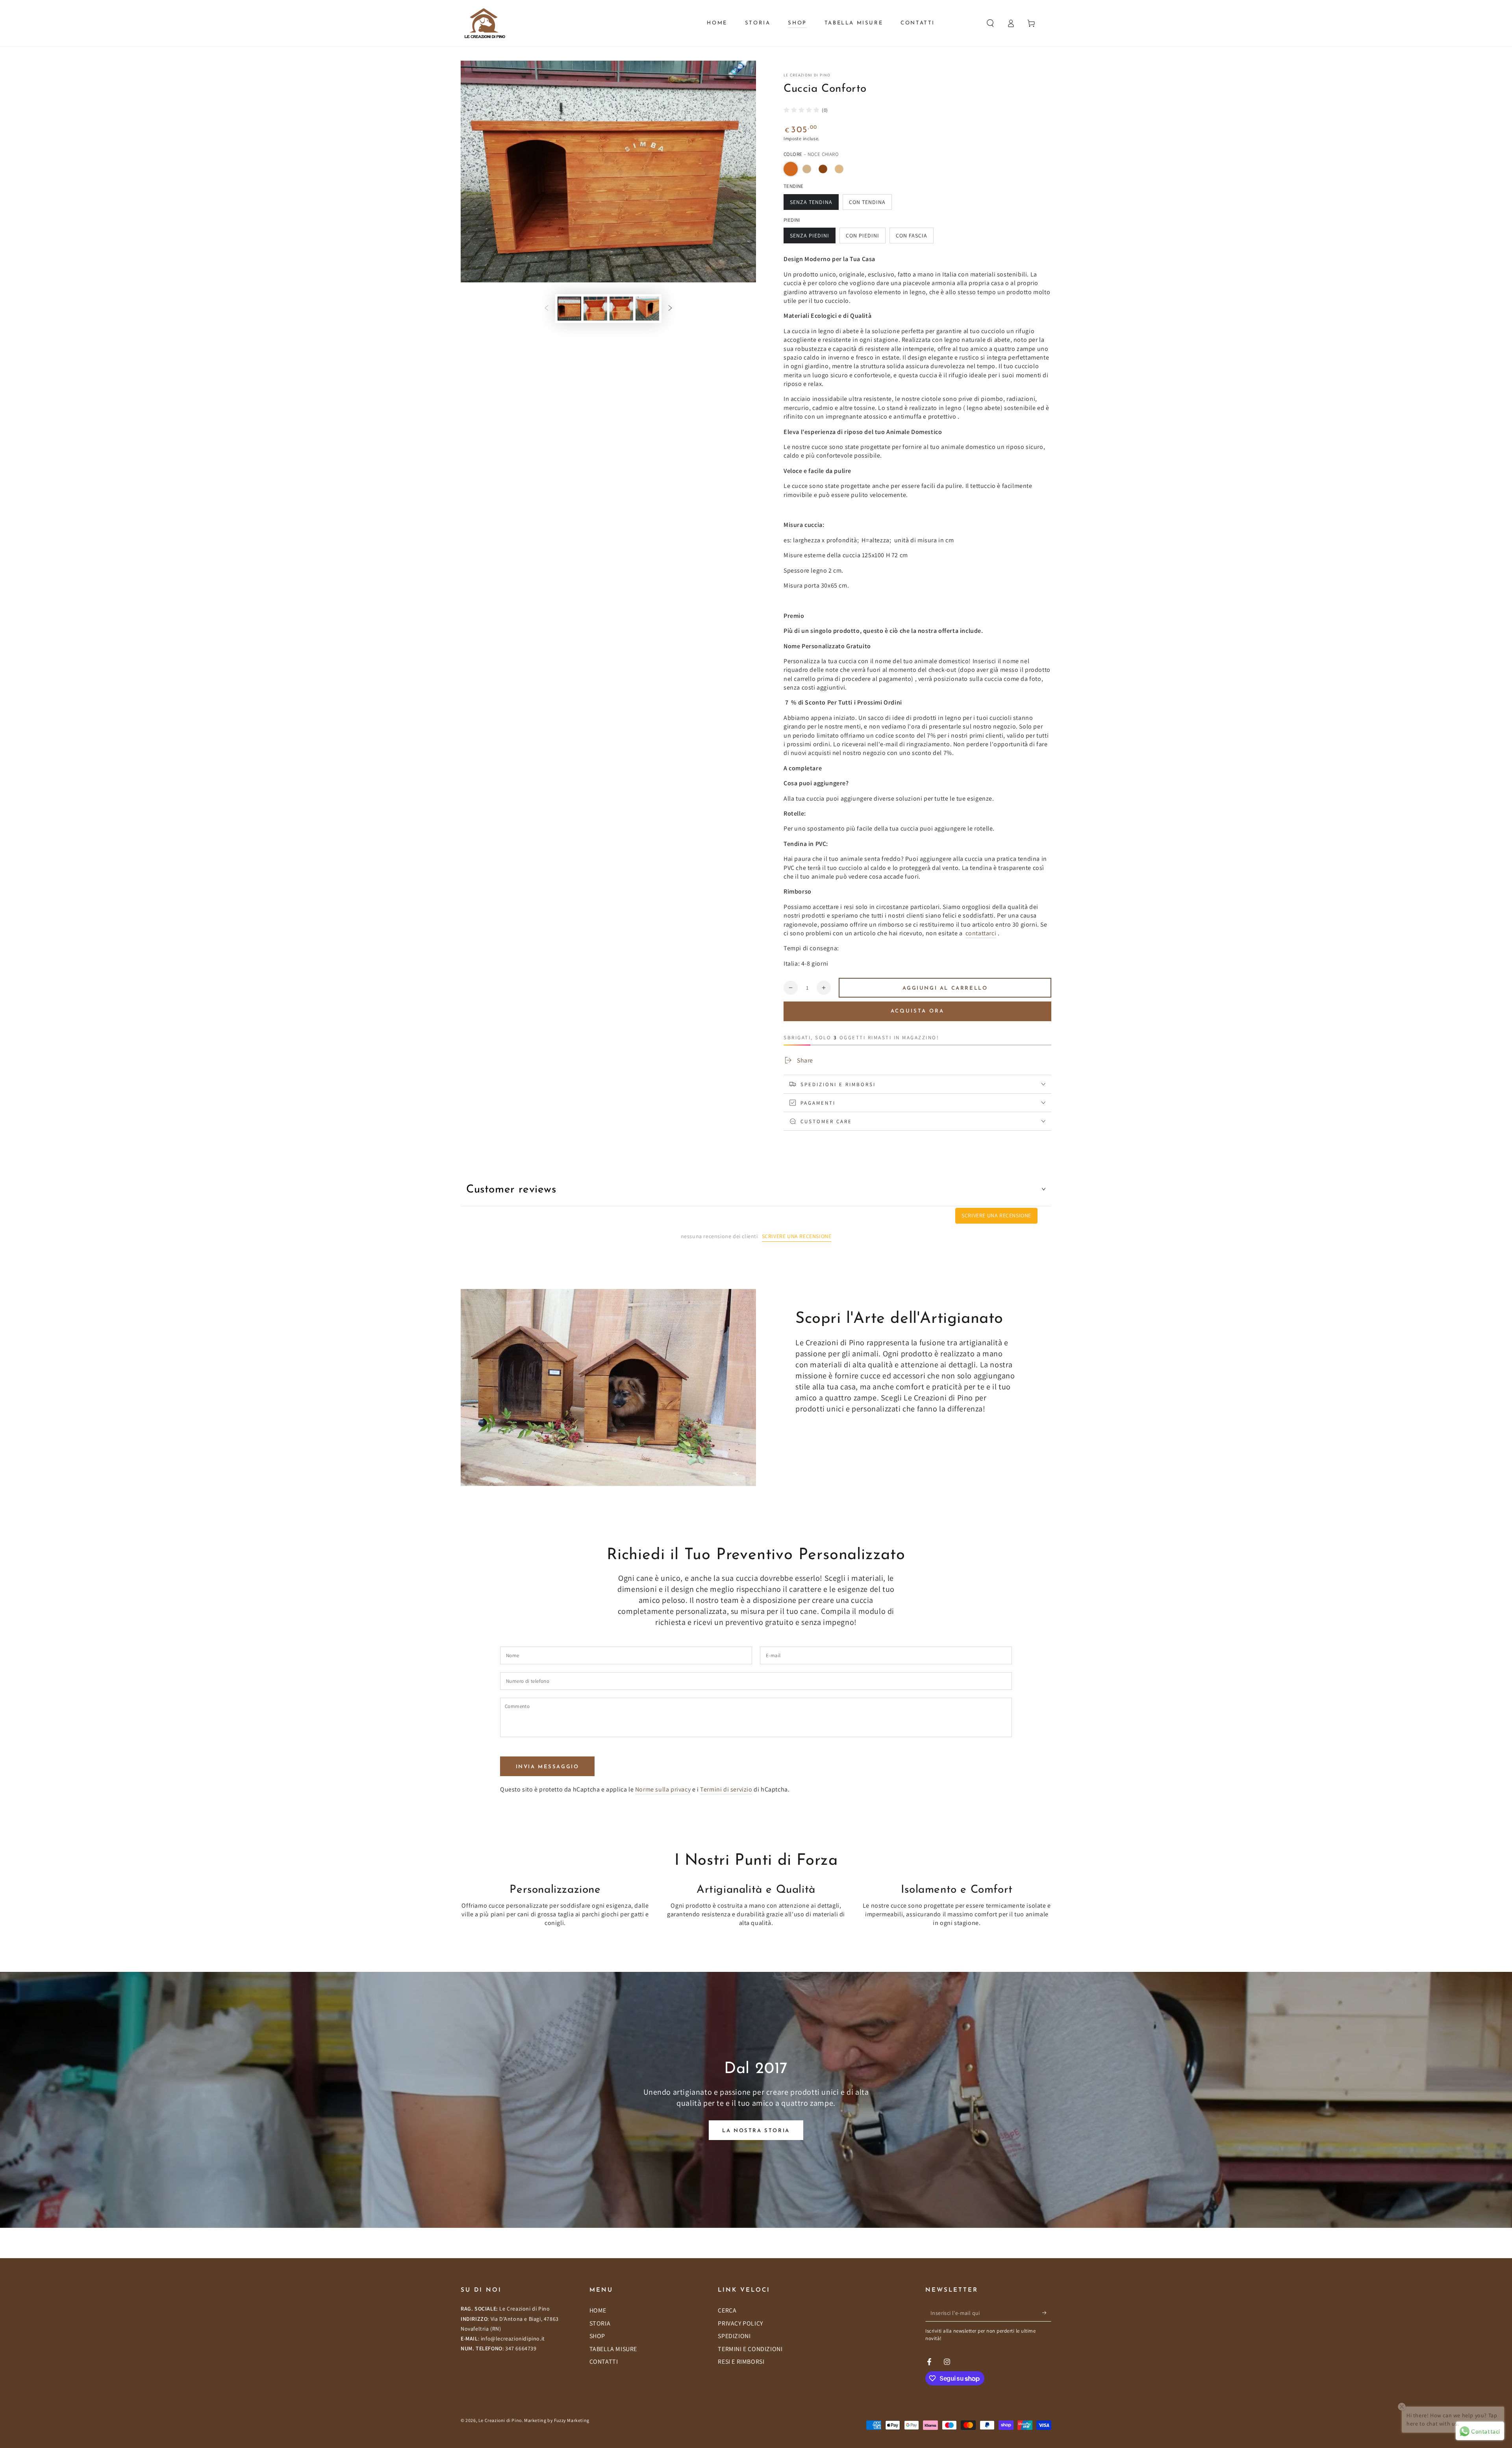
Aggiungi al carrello (945, 988)
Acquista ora (917, 1011)
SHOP (597, 2336)
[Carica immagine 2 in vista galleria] (595, 309)
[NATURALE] (839, 169)
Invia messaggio (548, 1767)
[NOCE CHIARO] (791, 169)
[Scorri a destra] (670, 308)
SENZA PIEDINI (810, 236)
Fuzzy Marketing (572, 2420)
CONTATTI (604, 2362)
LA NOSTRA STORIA (756, 2131)
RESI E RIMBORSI (741, 2362)
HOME (598, 2310)
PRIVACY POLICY (740, 2323)
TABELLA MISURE (613, 2349)
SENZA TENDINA (811, 202)
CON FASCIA (912, 236)
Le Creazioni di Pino (807, 75)
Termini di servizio (726, 1789)
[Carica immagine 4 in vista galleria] (647, 309)
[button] (990, 23)
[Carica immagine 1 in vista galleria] (569, 309)
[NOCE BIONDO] (807, 169)
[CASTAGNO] (823, 169)
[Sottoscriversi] (1047, 2313)
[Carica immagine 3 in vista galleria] (621, 309)
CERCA (727, 2310)
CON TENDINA (867, 202)
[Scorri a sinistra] (547, 308)
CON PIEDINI (863, 236)
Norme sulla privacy (663, 1789)
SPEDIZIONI (734, 2336)
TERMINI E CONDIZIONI (750, 2349)
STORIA (600, 2323)
